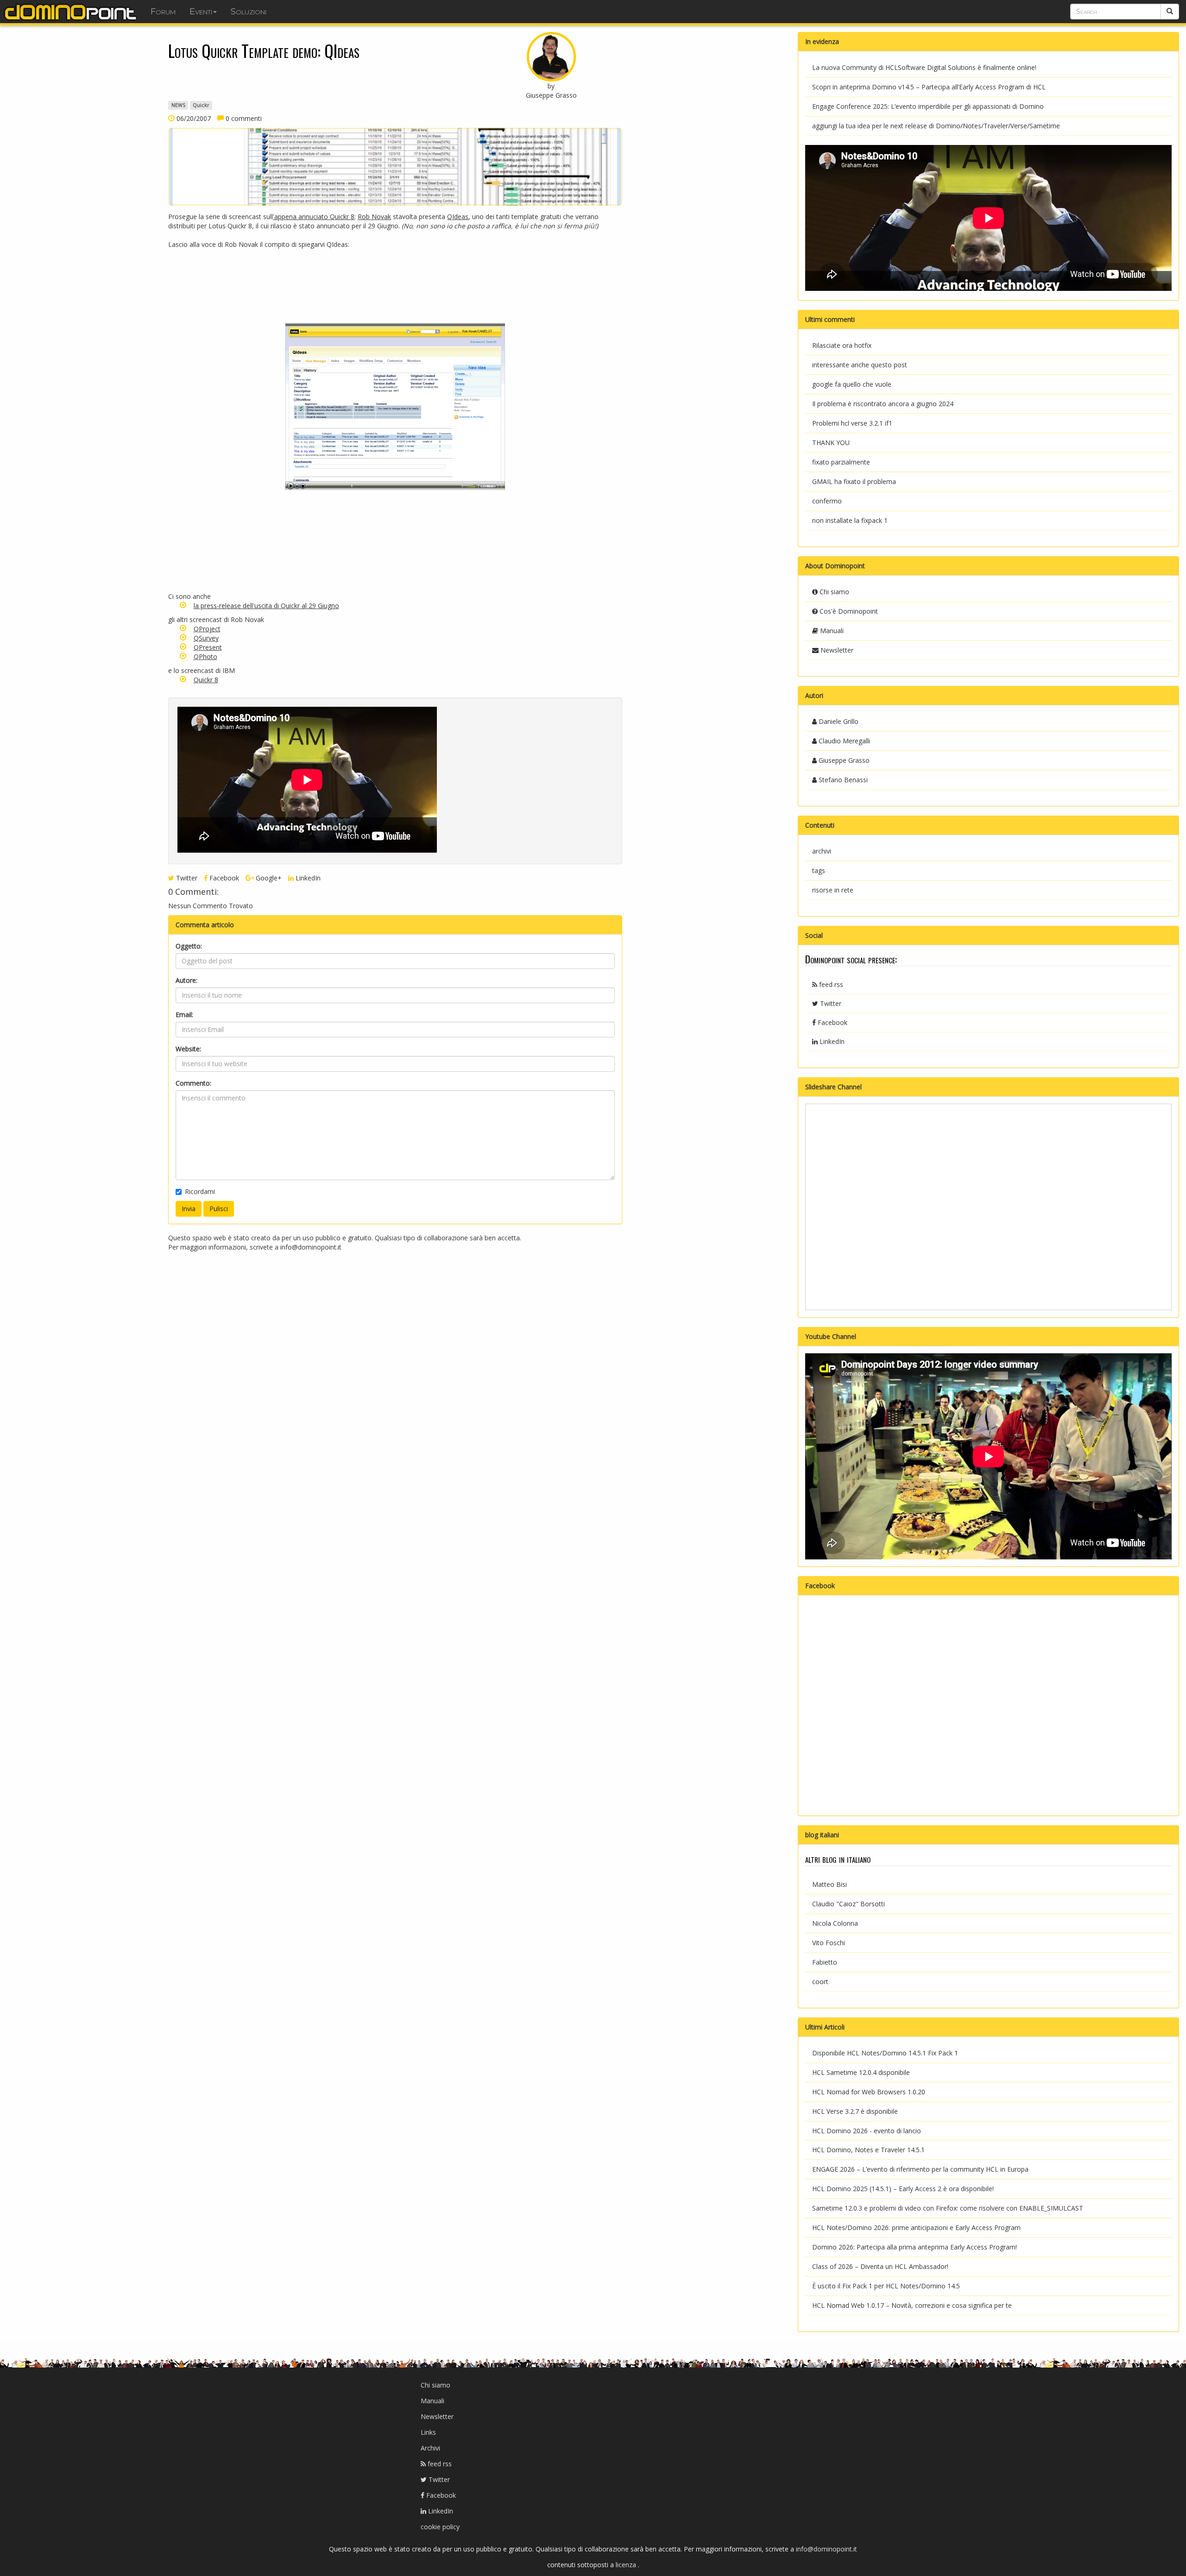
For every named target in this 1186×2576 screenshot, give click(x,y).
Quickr (201, 105)
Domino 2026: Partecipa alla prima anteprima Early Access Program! (915, 2247)
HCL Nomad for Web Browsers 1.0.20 (869, 2092)
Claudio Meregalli (843, 741)
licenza (627, 2565)
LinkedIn (307, 878)
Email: (184, 1015)
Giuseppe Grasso (843, 760)
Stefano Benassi (842, 780)
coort (820, 1982)
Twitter (186, 878)
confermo (827, 501)
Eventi (201, 12)
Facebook (223, 878)
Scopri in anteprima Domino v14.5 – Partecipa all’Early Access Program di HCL (929, 87)
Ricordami (200, 1191)
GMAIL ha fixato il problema (854, 481)
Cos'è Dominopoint (848, 611)
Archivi (430, 2448)
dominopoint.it (72, 12)
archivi (822, 851)
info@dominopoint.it (311, 1247)
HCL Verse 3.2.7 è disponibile (855, 2111)
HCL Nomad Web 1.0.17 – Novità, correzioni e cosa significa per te (912, 2305)
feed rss (830, 984)
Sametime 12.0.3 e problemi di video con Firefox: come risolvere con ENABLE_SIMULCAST (948, 2208)
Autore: (186, 980)
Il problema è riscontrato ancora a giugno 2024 (883, 404)
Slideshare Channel (833, 1087)
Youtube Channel (831, 1336)
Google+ (268, 878)
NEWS (178, 105)
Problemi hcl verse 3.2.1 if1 (852, 423)
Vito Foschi (829, 1943)
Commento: (193, 1083)
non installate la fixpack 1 (850, 520)
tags (819, 870)
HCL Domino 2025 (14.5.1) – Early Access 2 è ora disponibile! (903, 2189)
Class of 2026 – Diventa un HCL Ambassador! (880, 2266)
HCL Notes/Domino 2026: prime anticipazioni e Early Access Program (916, 2227)
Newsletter (836, 650)
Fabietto (825, 1962)
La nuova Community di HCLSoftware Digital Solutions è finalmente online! (924, 67)
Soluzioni (249, 12)
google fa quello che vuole (852, 384)
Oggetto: (189, 946)
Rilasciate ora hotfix (842, 345)
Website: (188, 1049)
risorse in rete (833, 890)
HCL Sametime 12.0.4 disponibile (861, 2072)
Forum (163, 12)
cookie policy (440, 2527)
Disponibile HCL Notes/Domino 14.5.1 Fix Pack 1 (885, 2053)
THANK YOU (831, 443)
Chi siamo (833, 592)
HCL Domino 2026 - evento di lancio (867, 2131)
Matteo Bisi (830, 1884)
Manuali (831, 631)
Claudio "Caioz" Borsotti (848, 1904)
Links (428, 2432)
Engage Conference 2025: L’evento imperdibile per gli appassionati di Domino (928, 106)
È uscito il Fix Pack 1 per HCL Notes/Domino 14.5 (886, 2286)
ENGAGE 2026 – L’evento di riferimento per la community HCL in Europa (920, 2169)
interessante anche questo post (860, 365)
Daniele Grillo (838, 721)
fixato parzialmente (841, 462)
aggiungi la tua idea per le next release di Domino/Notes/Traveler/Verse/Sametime (936, 126)
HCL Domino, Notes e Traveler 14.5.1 (868, 2150)
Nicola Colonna (835, 1923)
